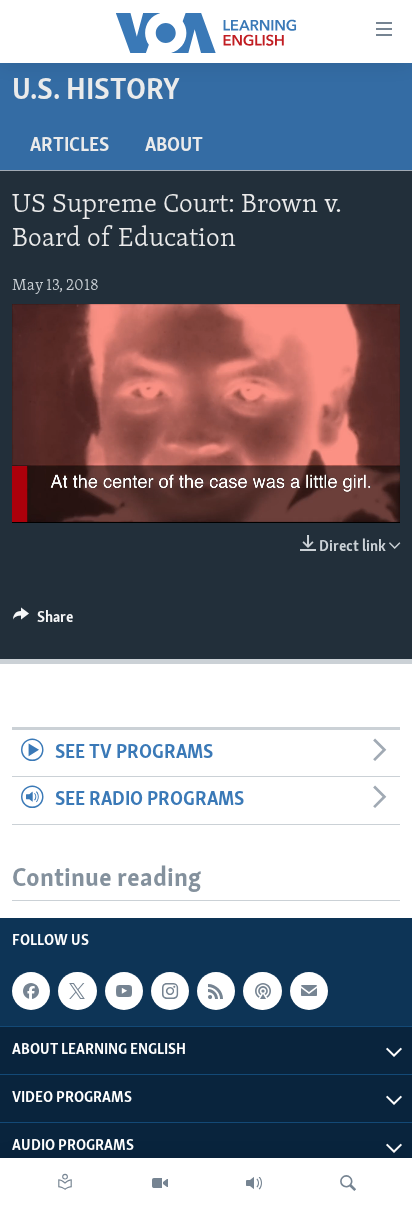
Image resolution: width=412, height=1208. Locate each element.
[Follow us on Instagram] (170, 991)
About (174, 146)
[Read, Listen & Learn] (65, 1183)
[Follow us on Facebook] (31, 991)
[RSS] (216, 991)
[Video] (160, 1183)
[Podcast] (262, 991)
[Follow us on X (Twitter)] (77, 991)
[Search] (348, 1183)
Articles (69, 146)
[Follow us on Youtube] (124, 991)
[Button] (43, 622)
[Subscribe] (309, 991)
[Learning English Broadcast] (254, 1183)
